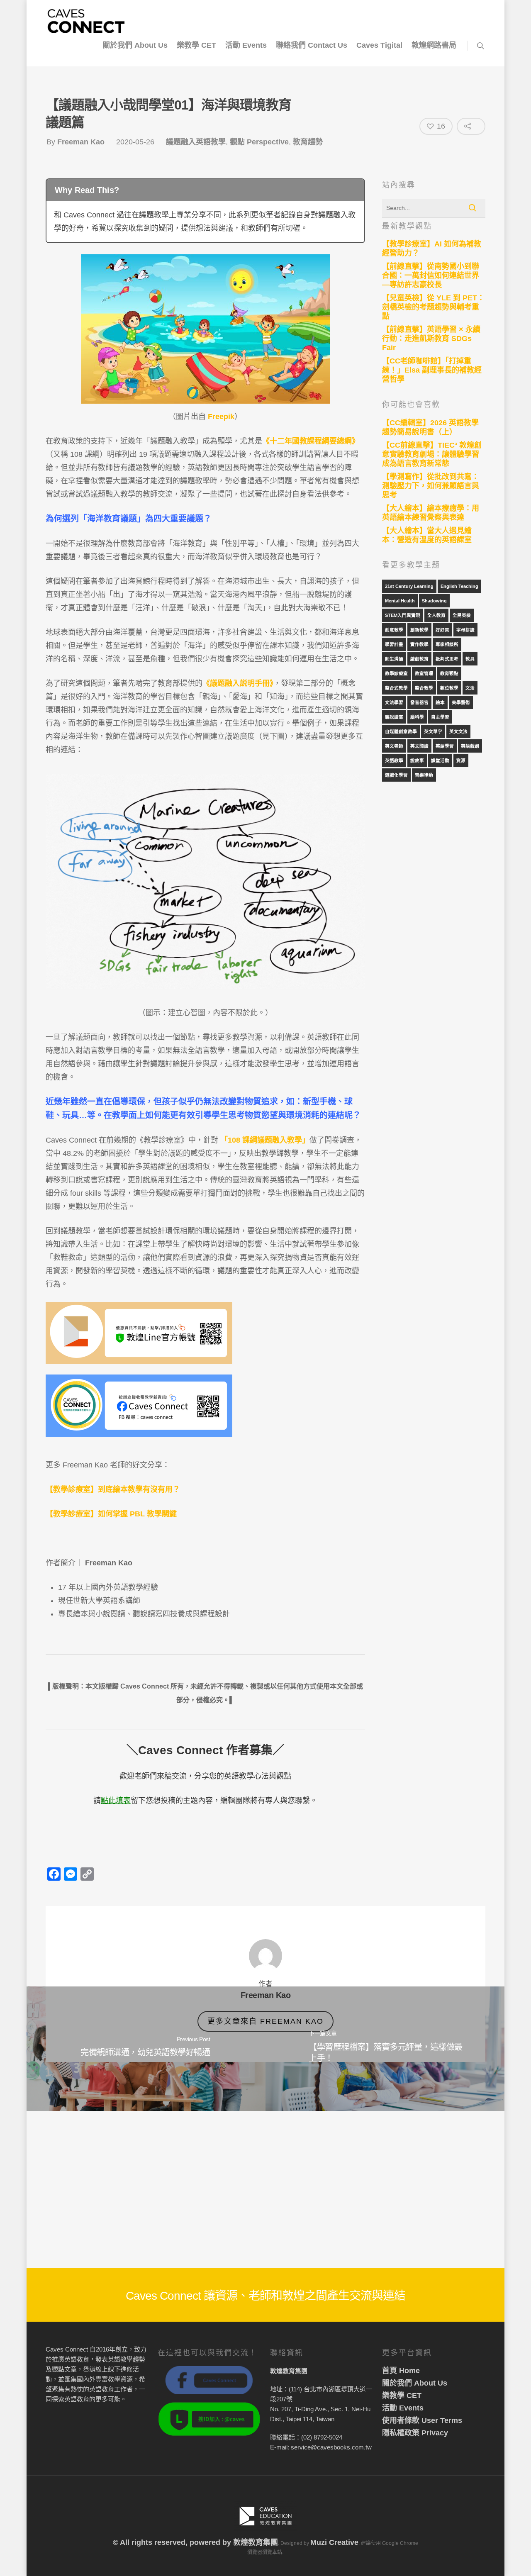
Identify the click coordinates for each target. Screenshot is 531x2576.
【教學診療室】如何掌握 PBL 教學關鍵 (111, 1514)
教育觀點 (449, 673)
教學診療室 (396, 673)
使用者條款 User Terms (422, 2420)
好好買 (442, 630)
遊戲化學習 (396, 775)
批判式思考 (447, 659)
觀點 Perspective (259, 142)
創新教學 (419, 630)
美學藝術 (461, 702)
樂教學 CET (196, 45)
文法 (470, 688)
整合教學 (424, 688)
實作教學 (419, 644)
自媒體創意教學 (401, 731)
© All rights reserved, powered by (173, 2542)
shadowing (434, 601)
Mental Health (400, 601)
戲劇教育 (419, 659)
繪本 (440, 702)
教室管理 (424, 673)
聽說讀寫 (394, 717)
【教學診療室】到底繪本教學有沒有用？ (114, 1489)
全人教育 (436, 615)
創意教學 (394, 630)
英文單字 (433, 731)
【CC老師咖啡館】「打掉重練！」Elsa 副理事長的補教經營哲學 (432, 370)
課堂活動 (440, 760)
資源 (461, 760)
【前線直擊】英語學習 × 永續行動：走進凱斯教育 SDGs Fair (431, 339)
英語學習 (445, 746)
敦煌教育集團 (256, 2542)
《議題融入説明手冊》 (238, 683)
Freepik (220, 417)
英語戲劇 (470, 746)
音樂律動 (424, 775)
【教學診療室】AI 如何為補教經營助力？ (432, 249)
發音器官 (419, 702)
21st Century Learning (409, 586)
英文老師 (394, 746)
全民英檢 (462, 615)
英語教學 (394, 760)
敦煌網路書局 (434, 45)
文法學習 (394, 702)
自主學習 (440, 717)
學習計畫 (394, 644)
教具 (470, 659)
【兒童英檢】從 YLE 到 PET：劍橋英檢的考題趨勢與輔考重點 (433, 307)
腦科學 (417, 717)
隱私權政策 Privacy (415, 2433)
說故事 (417, 760)
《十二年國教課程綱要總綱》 (311, 441)
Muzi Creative (334, 2542)
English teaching (459, 586)
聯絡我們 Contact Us (312, 45)
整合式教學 (396, 688)
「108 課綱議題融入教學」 (265, 1140)
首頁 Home (401, 2371)
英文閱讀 (419, 746)
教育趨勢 (308, 142)
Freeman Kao (81, 142)
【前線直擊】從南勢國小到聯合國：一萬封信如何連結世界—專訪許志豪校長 (431, 275)
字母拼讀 (465, 630)
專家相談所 (447, 644)
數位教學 (449, 688)
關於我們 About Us (135, 45)
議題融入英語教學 (196, 142)
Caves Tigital (379, 45)
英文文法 (458, 731)
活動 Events (246, 45)
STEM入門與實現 (403, 615)
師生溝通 (394, 659)
